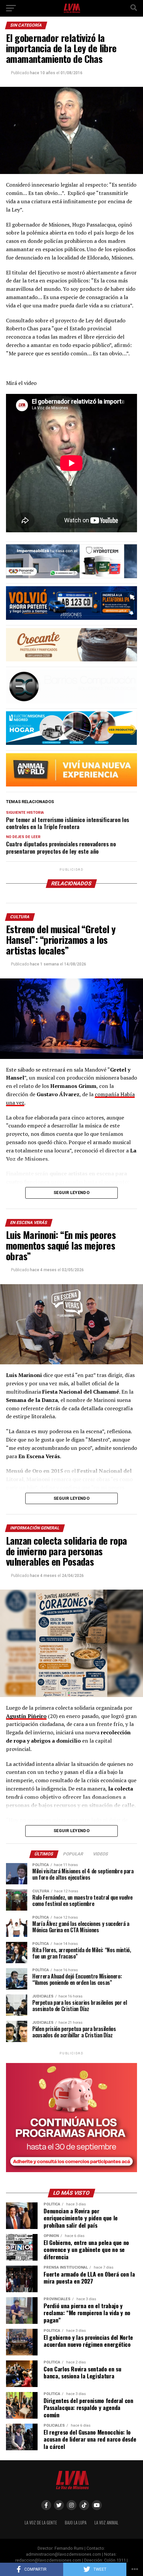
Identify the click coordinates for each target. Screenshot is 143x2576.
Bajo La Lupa (76, 2523)
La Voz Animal (106, 2523)
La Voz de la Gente (41, 2523)
